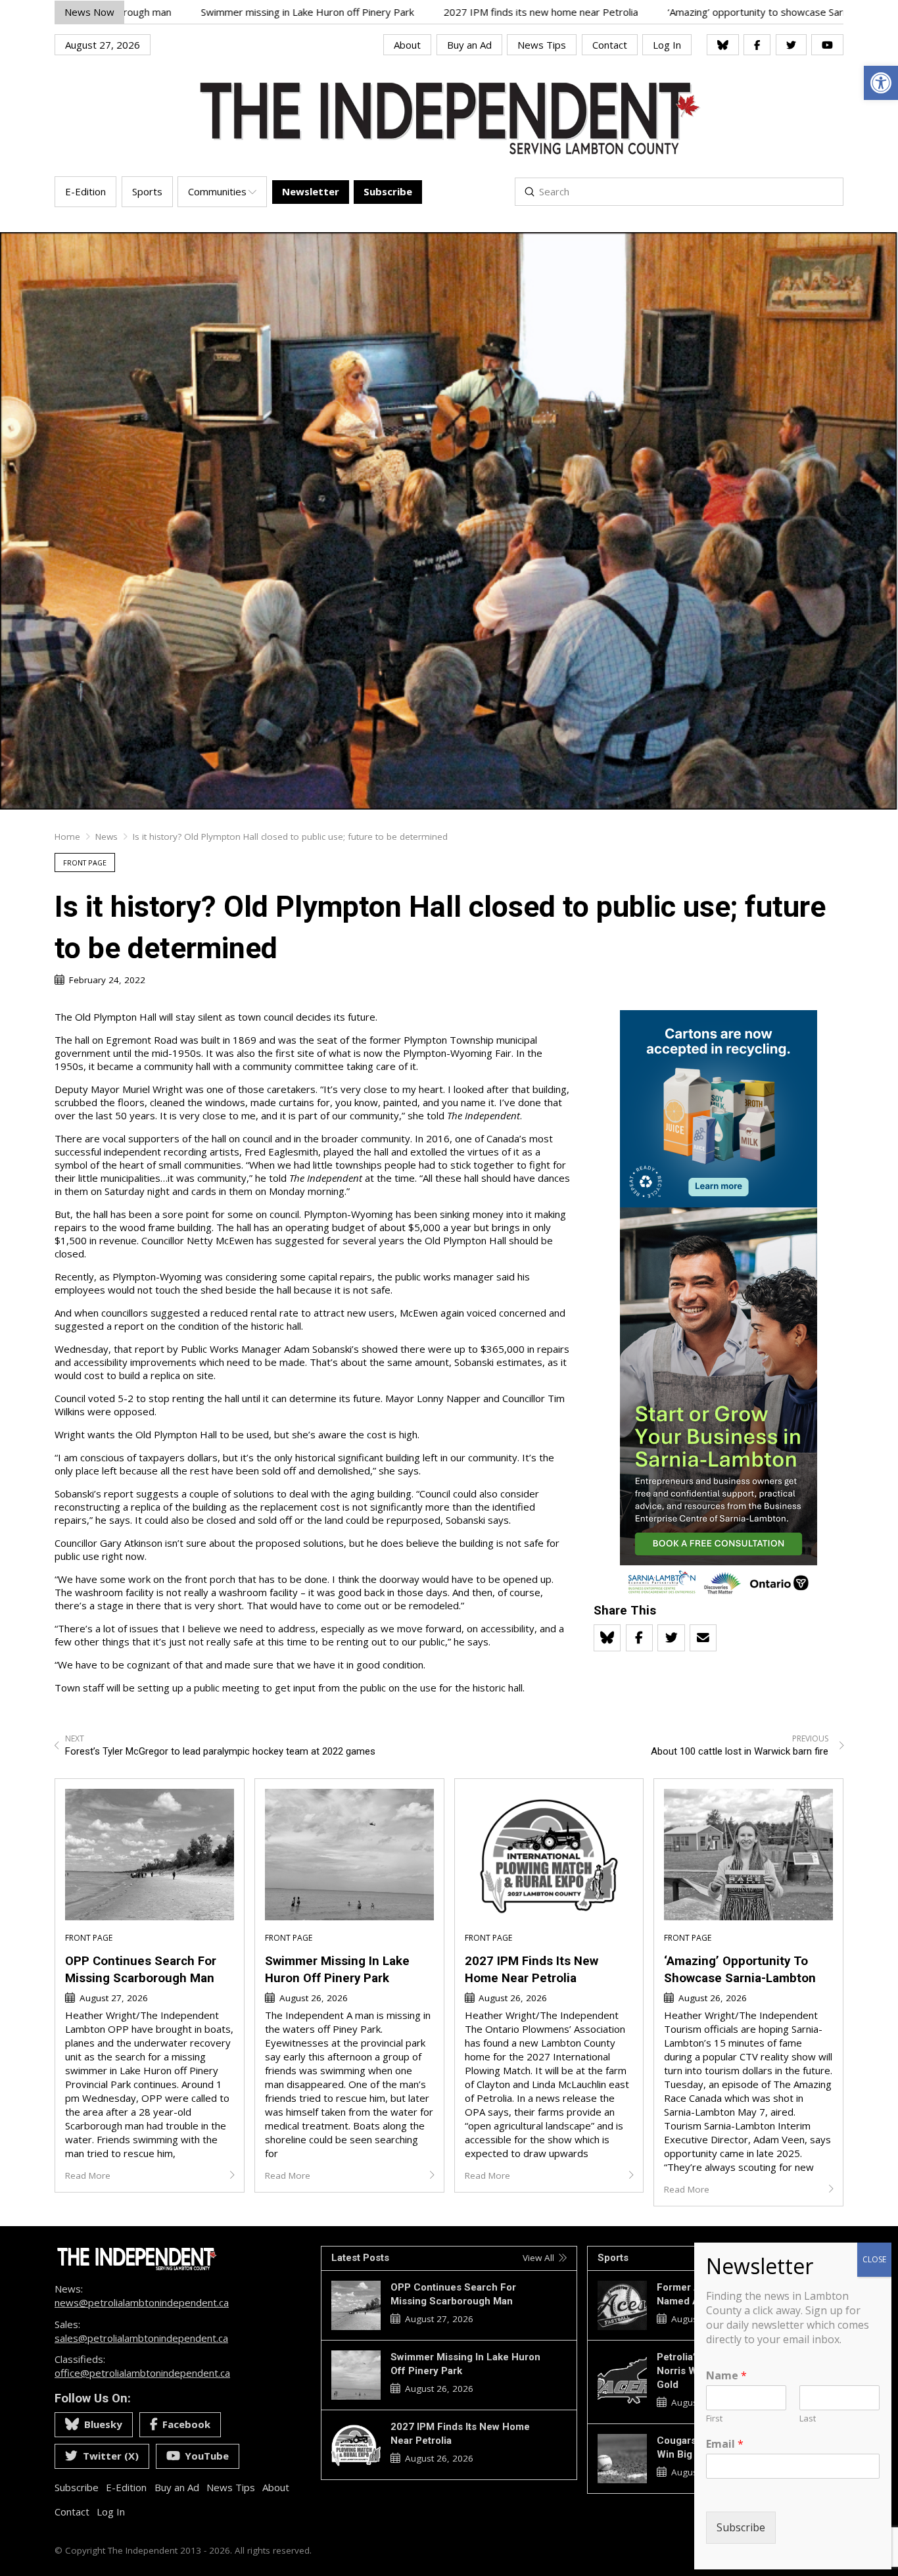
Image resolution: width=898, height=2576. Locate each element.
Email (725, 2444)
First (714, 2418)
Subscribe (741, 2527)
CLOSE (874, 2259)
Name (726, 2376)
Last (808, 2418)
